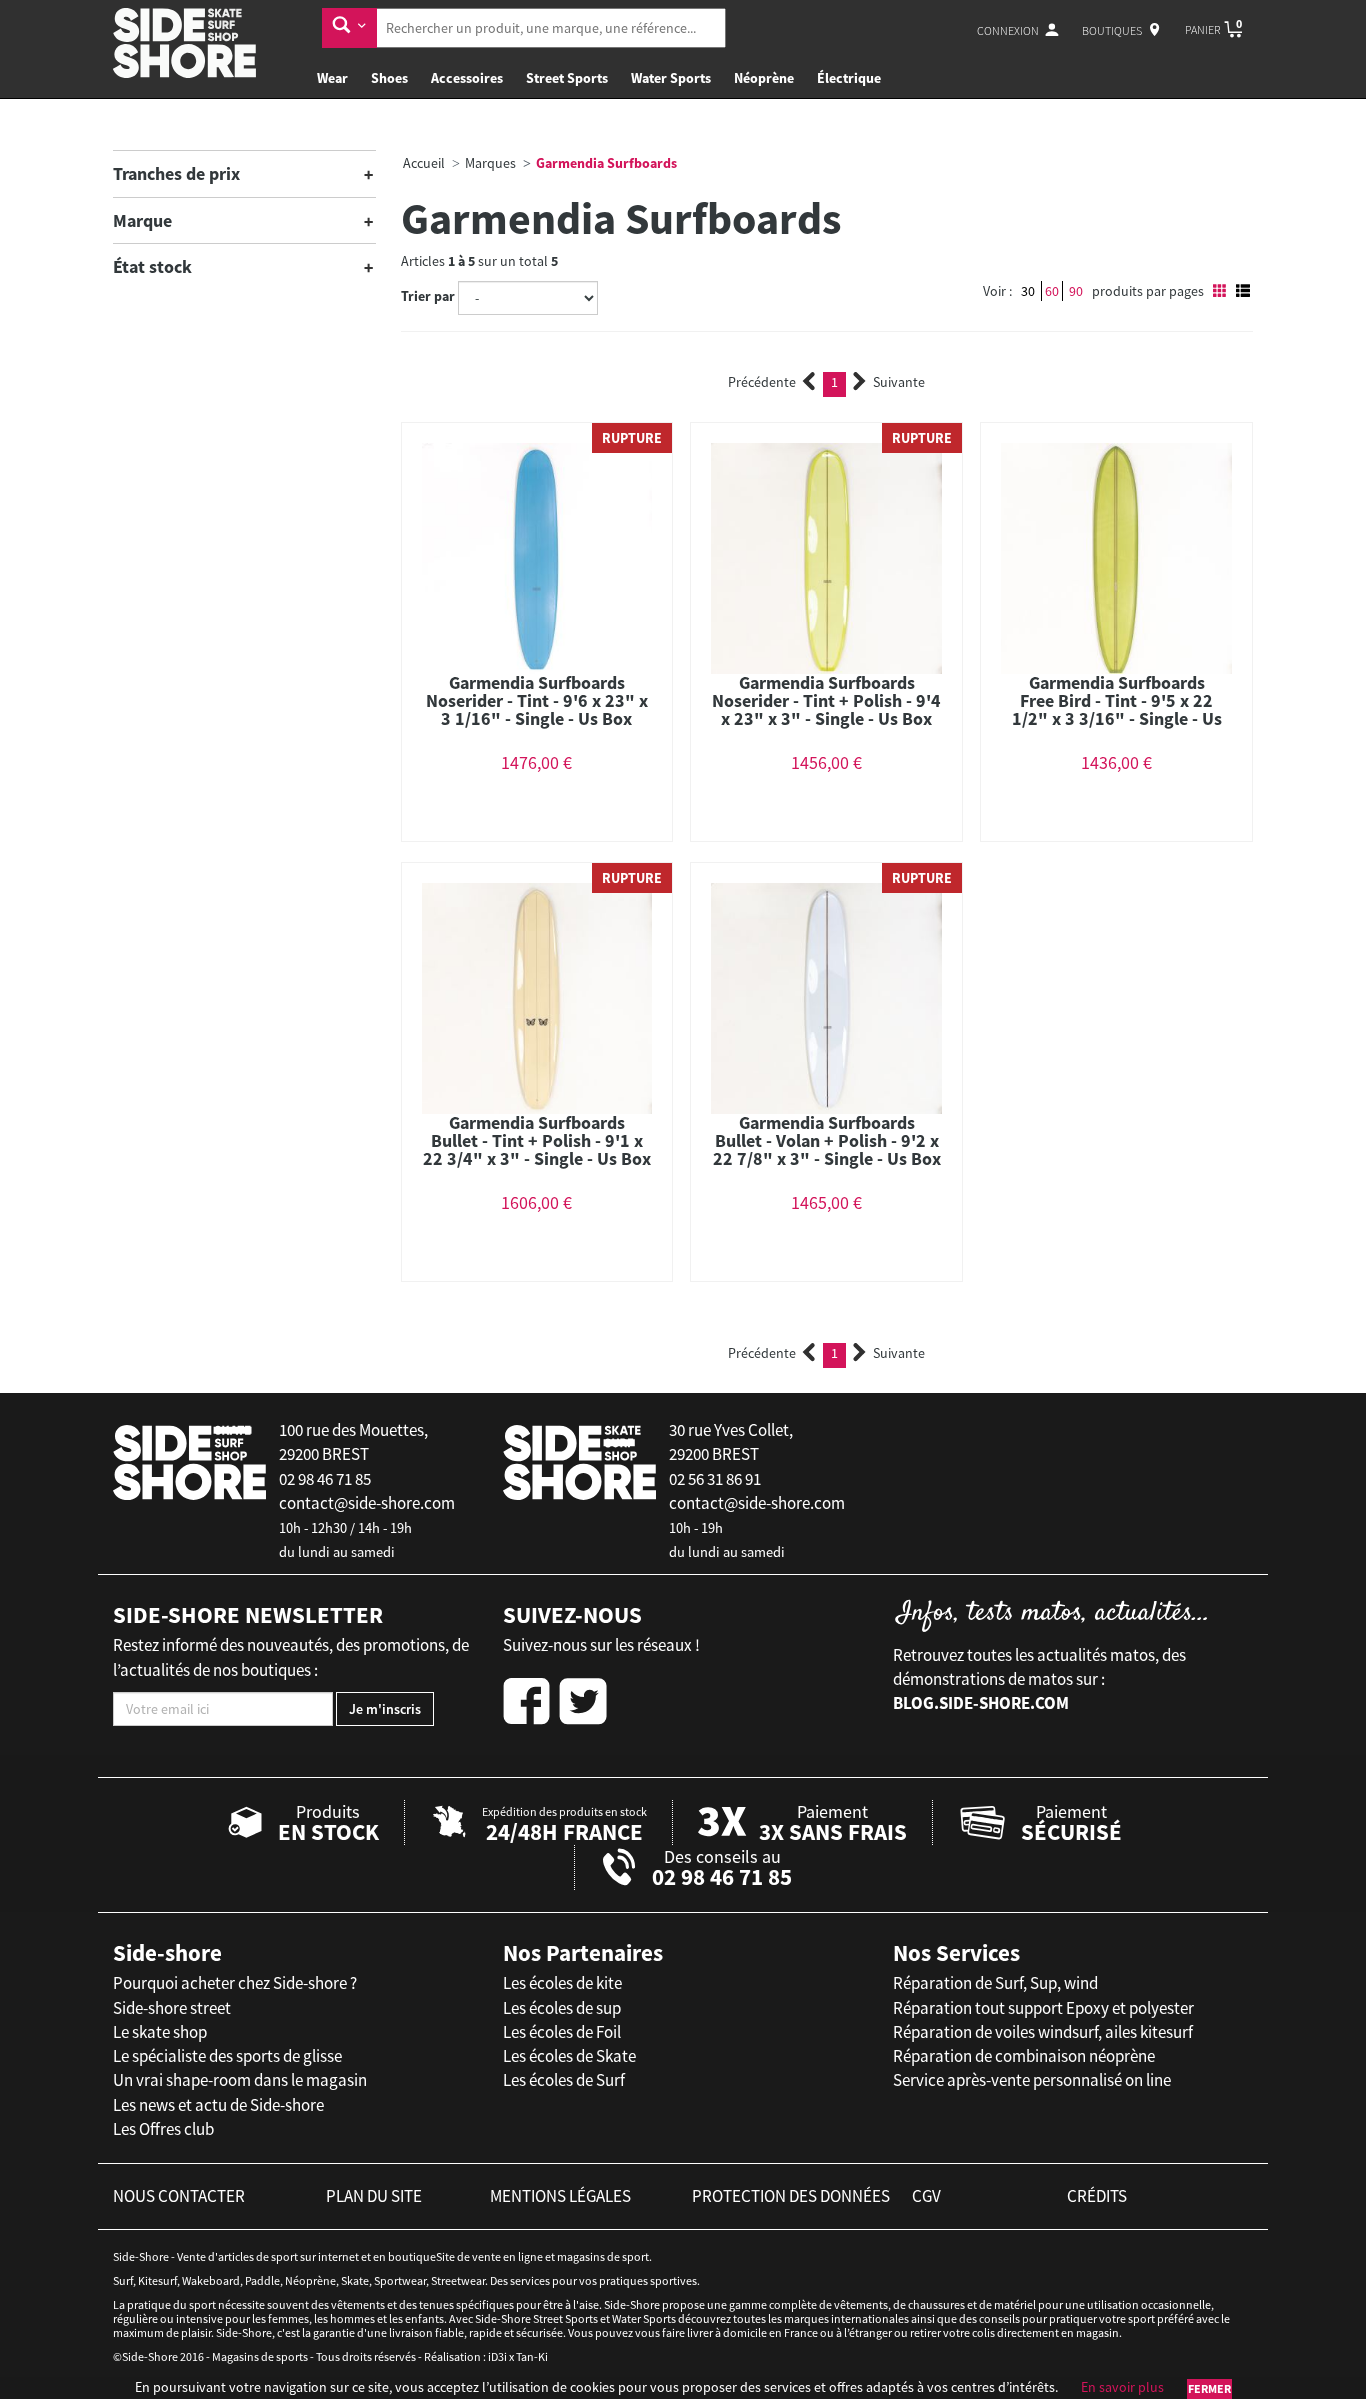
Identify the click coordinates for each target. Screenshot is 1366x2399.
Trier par (428, 296)
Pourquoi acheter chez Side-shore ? (235, 1983)
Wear (332, 78)
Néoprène (764, 78)
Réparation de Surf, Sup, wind (995, 1983)
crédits (1097, 2196)
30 (1028, 291)
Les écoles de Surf (564, 2080)
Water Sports (671, 78)
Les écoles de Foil (562, 2032)
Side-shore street (172, 2008)
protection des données (791, 2196)
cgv (926, 2196)
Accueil (424, 163)
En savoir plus (1122, 2387)
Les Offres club (163, 2129)
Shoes (389, 78)
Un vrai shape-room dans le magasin (240, 2080)
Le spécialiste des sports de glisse (227, 2056)
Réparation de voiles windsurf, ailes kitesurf (1043, 2032)
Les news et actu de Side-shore (218, 2105)
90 (1076, 291)
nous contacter (179, 2196)
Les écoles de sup (562, 2008)
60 (1052, 291)
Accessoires (467, 78)
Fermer (1209, 2388)
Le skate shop (160, 2032)
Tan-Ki (532, 2356)
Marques (490, 163)
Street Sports (567, 78)
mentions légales (560, 2196)
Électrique (849, 78)
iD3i (497, 2356)
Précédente (762, 382)
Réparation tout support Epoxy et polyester (1043, 2008)
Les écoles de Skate (569, 2056)
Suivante (899, 382)
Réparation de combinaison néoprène (1024, 2056)
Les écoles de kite (562, 1983)
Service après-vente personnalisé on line (1032, 2080)
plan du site (374, 2196)
